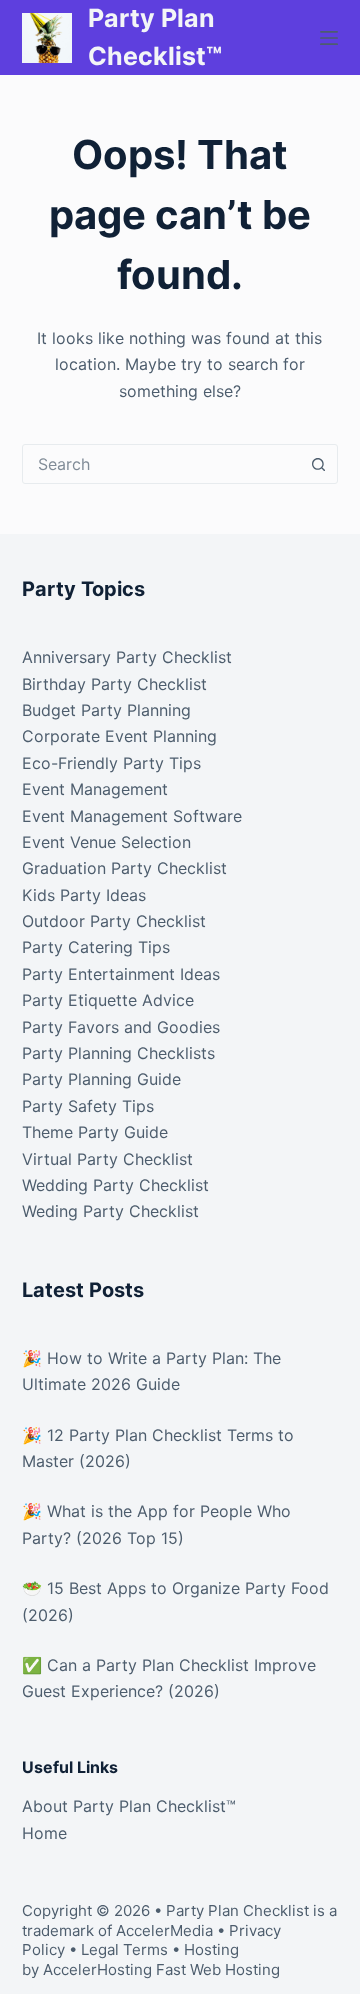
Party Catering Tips (96, 947)
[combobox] (161, 464)
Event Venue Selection (106, 842)
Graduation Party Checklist (124, 868)
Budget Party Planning (106, 710)
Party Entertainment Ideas (121, 974)
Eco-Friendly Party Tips (111, 763)
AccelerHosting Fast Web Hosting (161, 1969)
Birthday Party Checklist (114, 684)
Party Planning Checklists (118, 1053)
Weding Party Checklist (110, 1211)
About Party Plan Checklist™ (129, 1806)
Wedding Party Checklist (115, 1185)
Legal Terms (124, 1949)
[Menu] (329, 38)
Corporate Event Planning (119, 736)
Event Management (95, 789)
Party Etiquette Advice (108, 1000)
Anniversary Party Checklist (127, 657)
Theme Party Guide (95, 1132)
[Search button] (318, 464)
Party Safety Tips (88, 1106)
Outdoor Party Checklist (114, 921)
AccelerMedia (164, 1930)
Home (44, 1833)
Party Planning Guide (101, 1079)
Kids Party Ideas (84, 895)
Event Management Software (132, 816)
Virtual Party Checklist (107, 1159)
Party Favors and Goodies (121, 1027)
